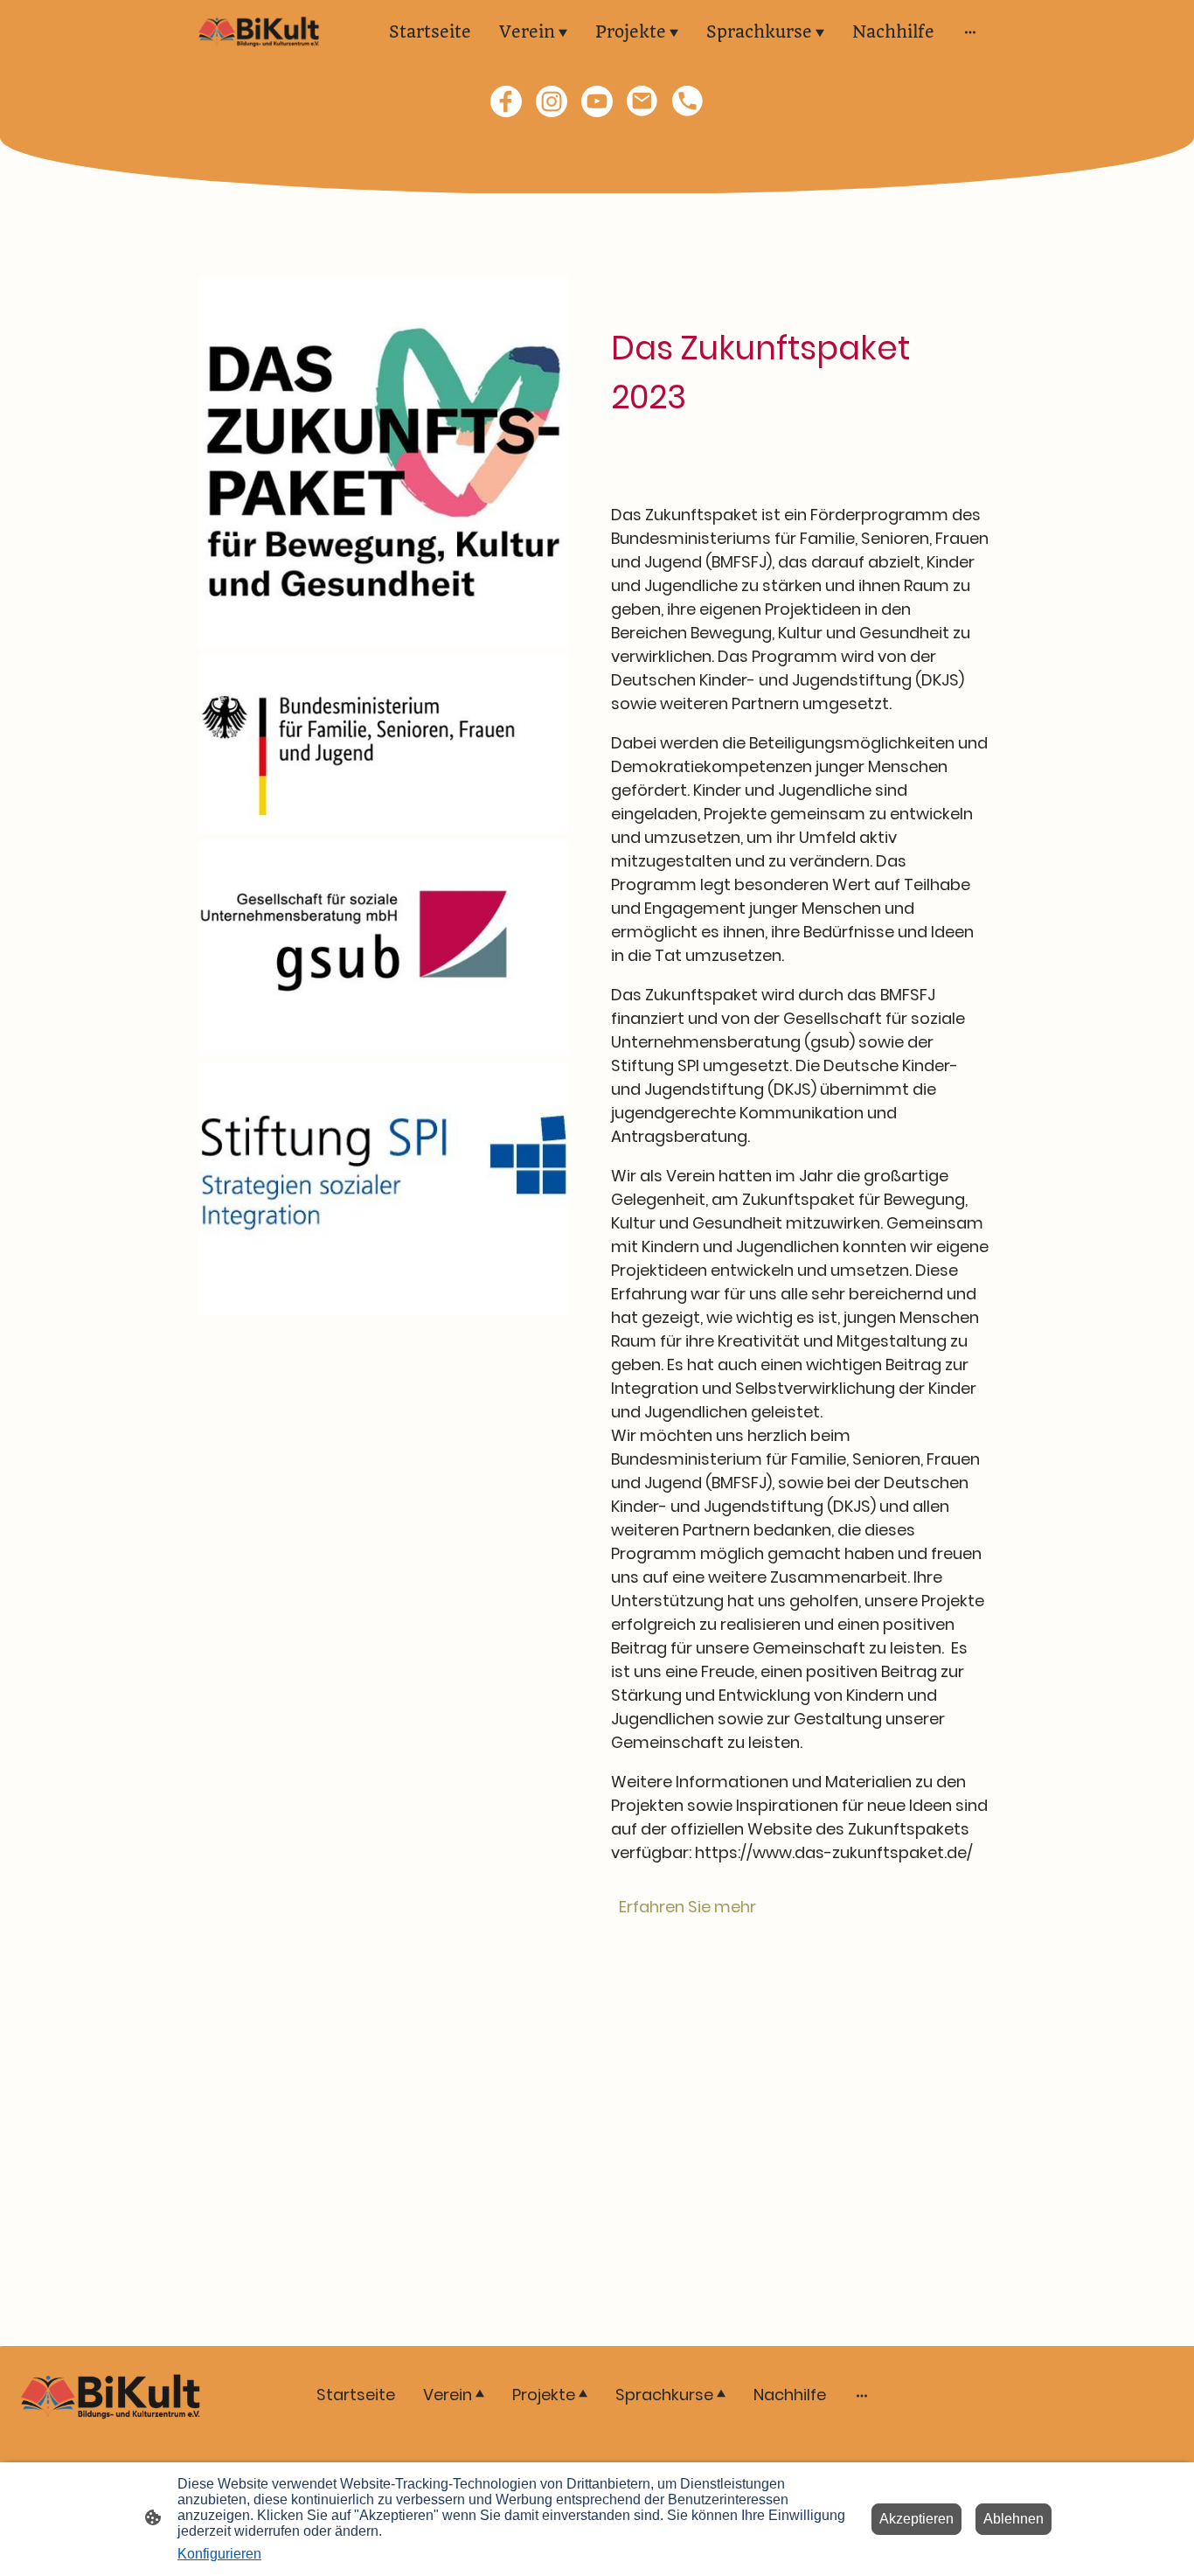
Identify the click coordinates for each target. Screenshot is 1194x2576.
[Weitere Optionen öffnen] (970, 32)
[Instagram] (552, 101)
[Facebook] (506, 101)
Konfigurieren (219, 2554)
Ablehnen (1014, 2519)
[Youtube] (597, 101)
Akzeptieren (916, 2519)
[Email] (642, 101)
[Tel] (688, 101)
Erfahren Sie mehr (687, 1907)
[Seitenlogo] (259, 32)
